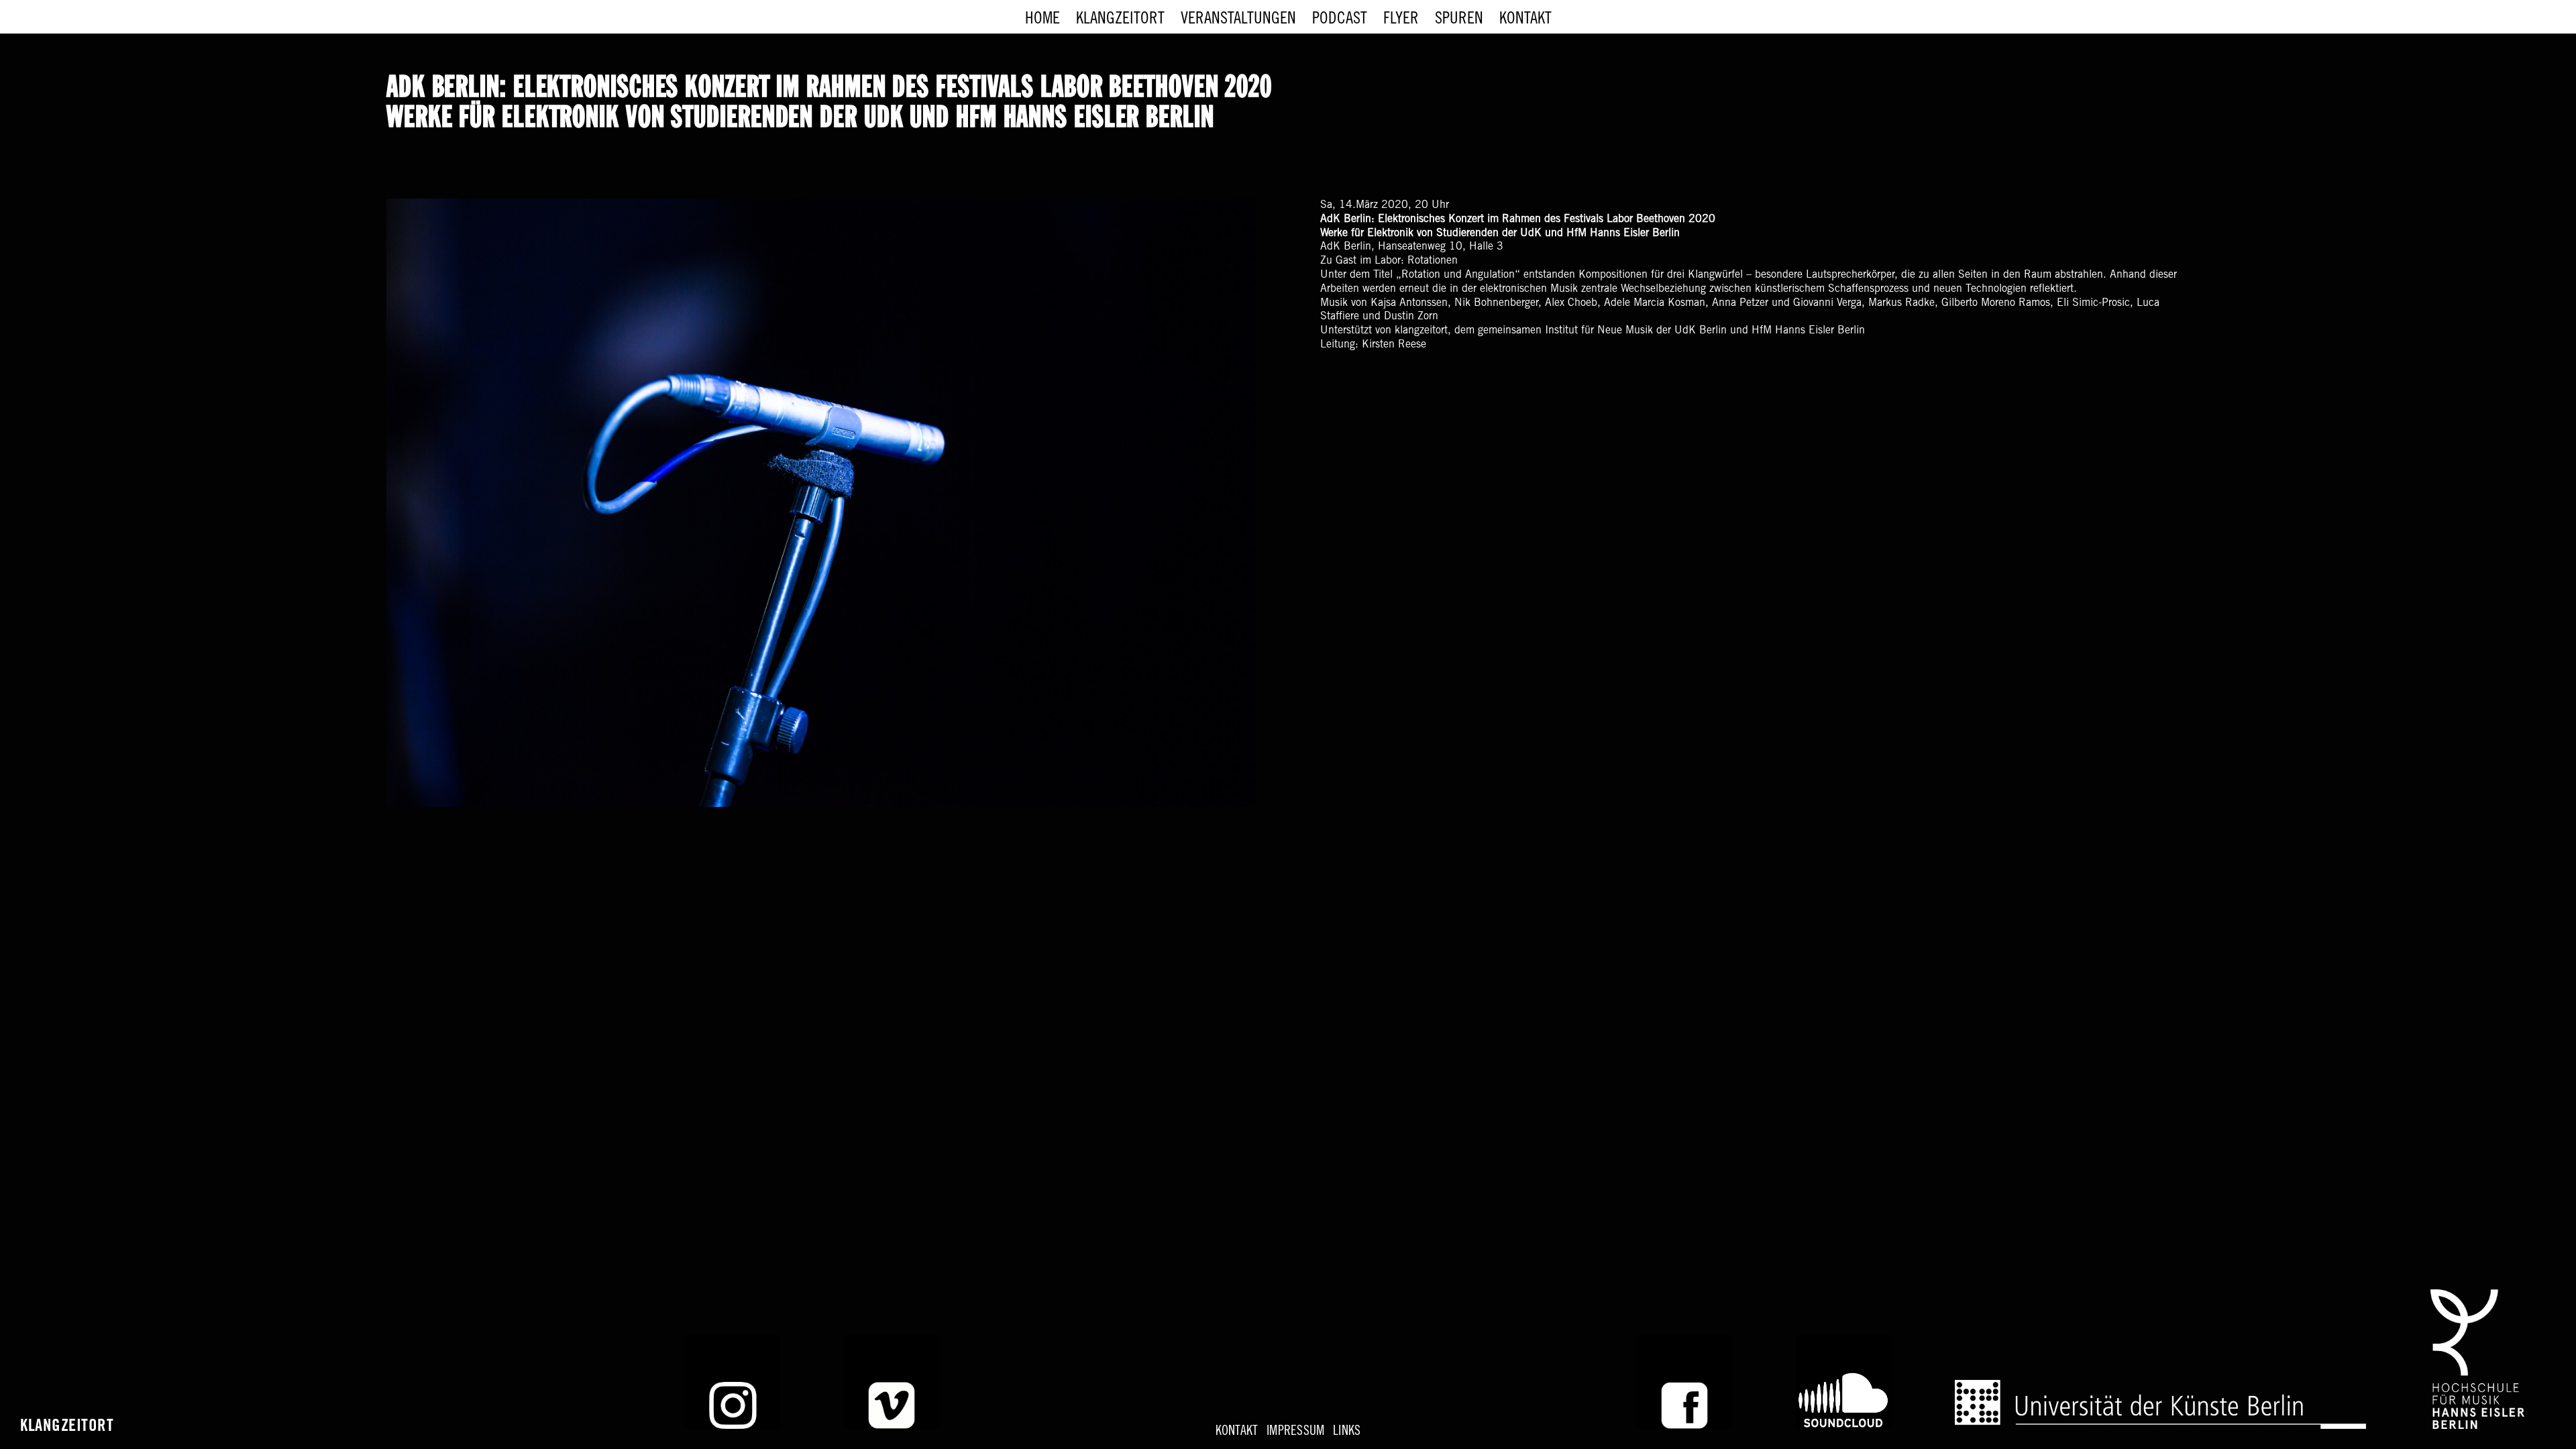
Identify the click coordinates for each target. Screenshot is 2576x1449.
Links (1347, 1432)
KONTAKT (1237, 1432)
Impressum (1295, 1432)
